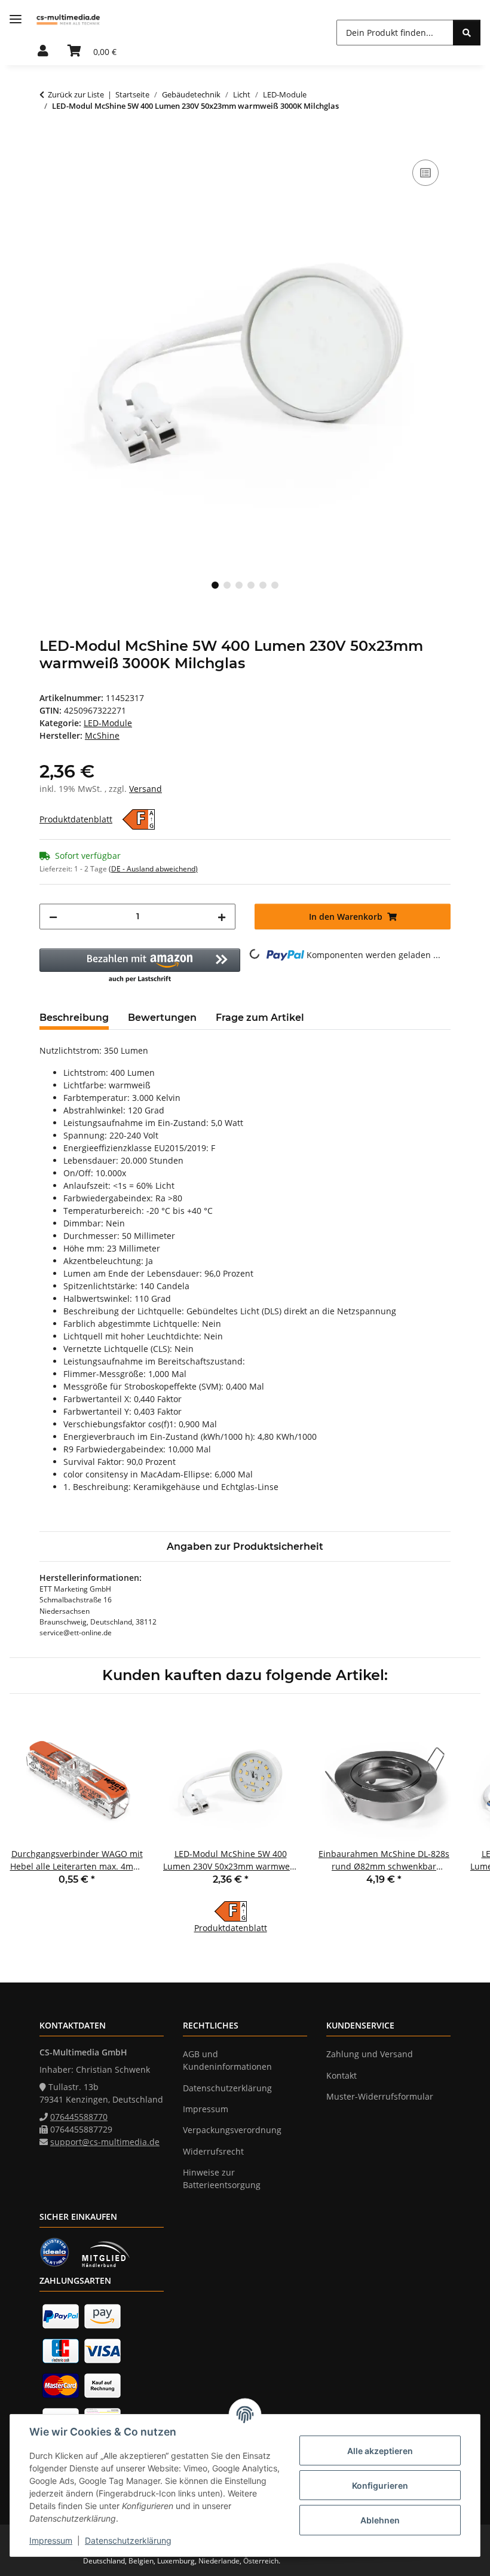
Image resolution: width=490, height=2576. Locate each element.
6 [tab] (275, 585)
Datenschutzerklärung (128, 2540)
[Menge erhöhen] (222, 917)
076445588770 (79, 2117)
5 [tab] (263, 585)
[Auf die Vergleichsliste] (425, 173)
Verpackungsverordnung (232, 2130)
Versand (146, 789)
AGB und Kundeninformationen (227, 2060)
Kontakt (342, 2075)
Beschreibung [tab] (74, 1018)
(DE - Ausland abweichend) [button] (153, 869)
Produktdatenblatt (76, 819)
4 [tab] (251, 585)
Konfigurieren (380, 2485)
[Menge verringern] (53, 917)
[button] (43, 51)
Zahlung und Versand (370, 2054)
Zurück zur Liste (76, 94)
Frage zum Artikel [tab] (260, 1018)
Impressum (51, 2540)
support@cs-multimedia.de (105, 2142)
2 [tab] (227, 585)
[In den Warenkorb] (49, 143)
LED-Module (108, 723)
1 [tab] (215, 585)
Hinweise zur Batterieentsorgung (222, 2179)
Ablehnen (380, 2520)
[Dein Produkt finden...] (467, 33)
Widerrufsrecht (213, 2151)
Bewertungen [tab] (162, 1018)
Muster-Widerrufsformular (380, 2096)
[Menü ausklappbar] (16, 19)
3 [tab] (239, 585)
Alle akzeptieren (380, 2451)
